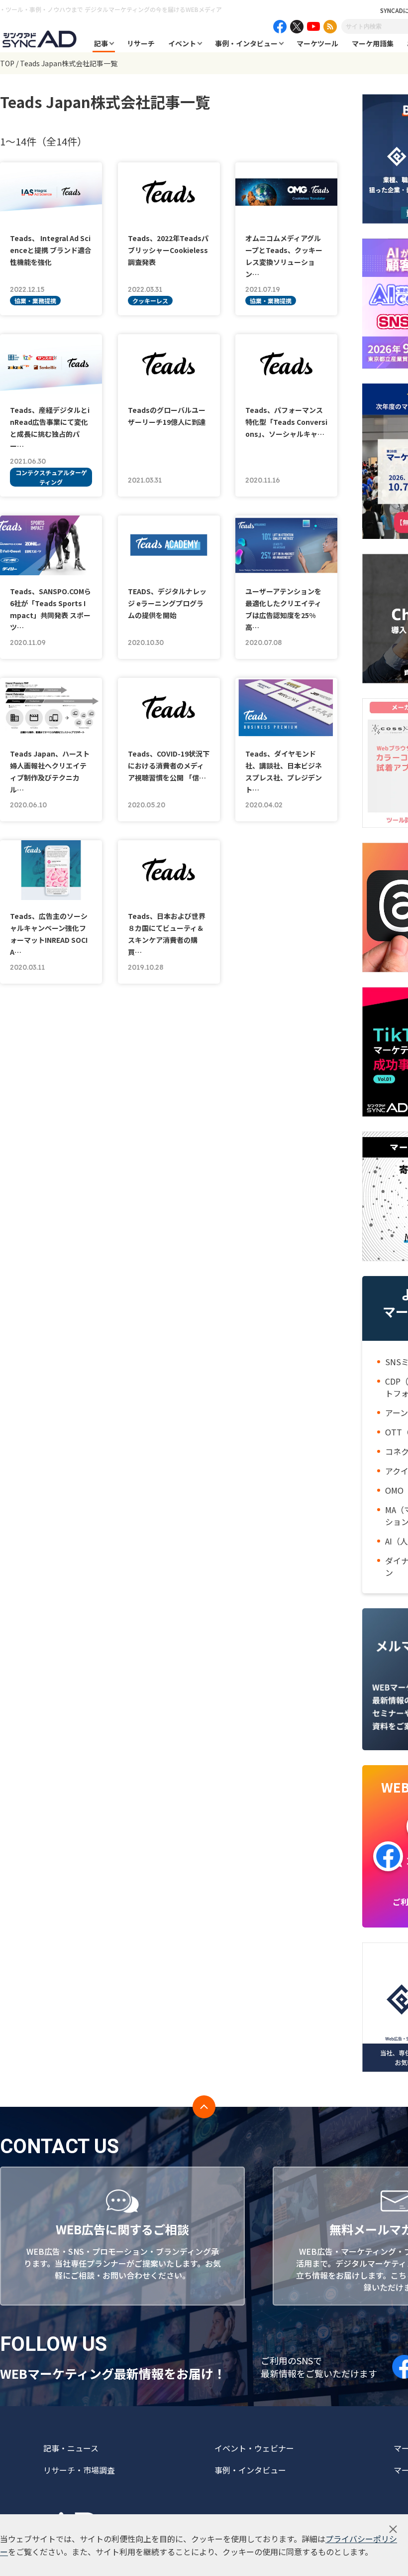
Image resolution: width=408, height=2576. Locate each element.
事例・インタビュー (246, 43)
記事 (101, 43)
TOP (7, 63)
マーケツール (317, 43)
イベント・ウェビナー (254, 2448)
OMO (394, 1490)
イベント (182, 43)
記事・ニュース (71, 2448)
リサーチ (141, 43)
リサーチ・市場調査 (79, 2470)
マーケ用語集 (373, 43)
